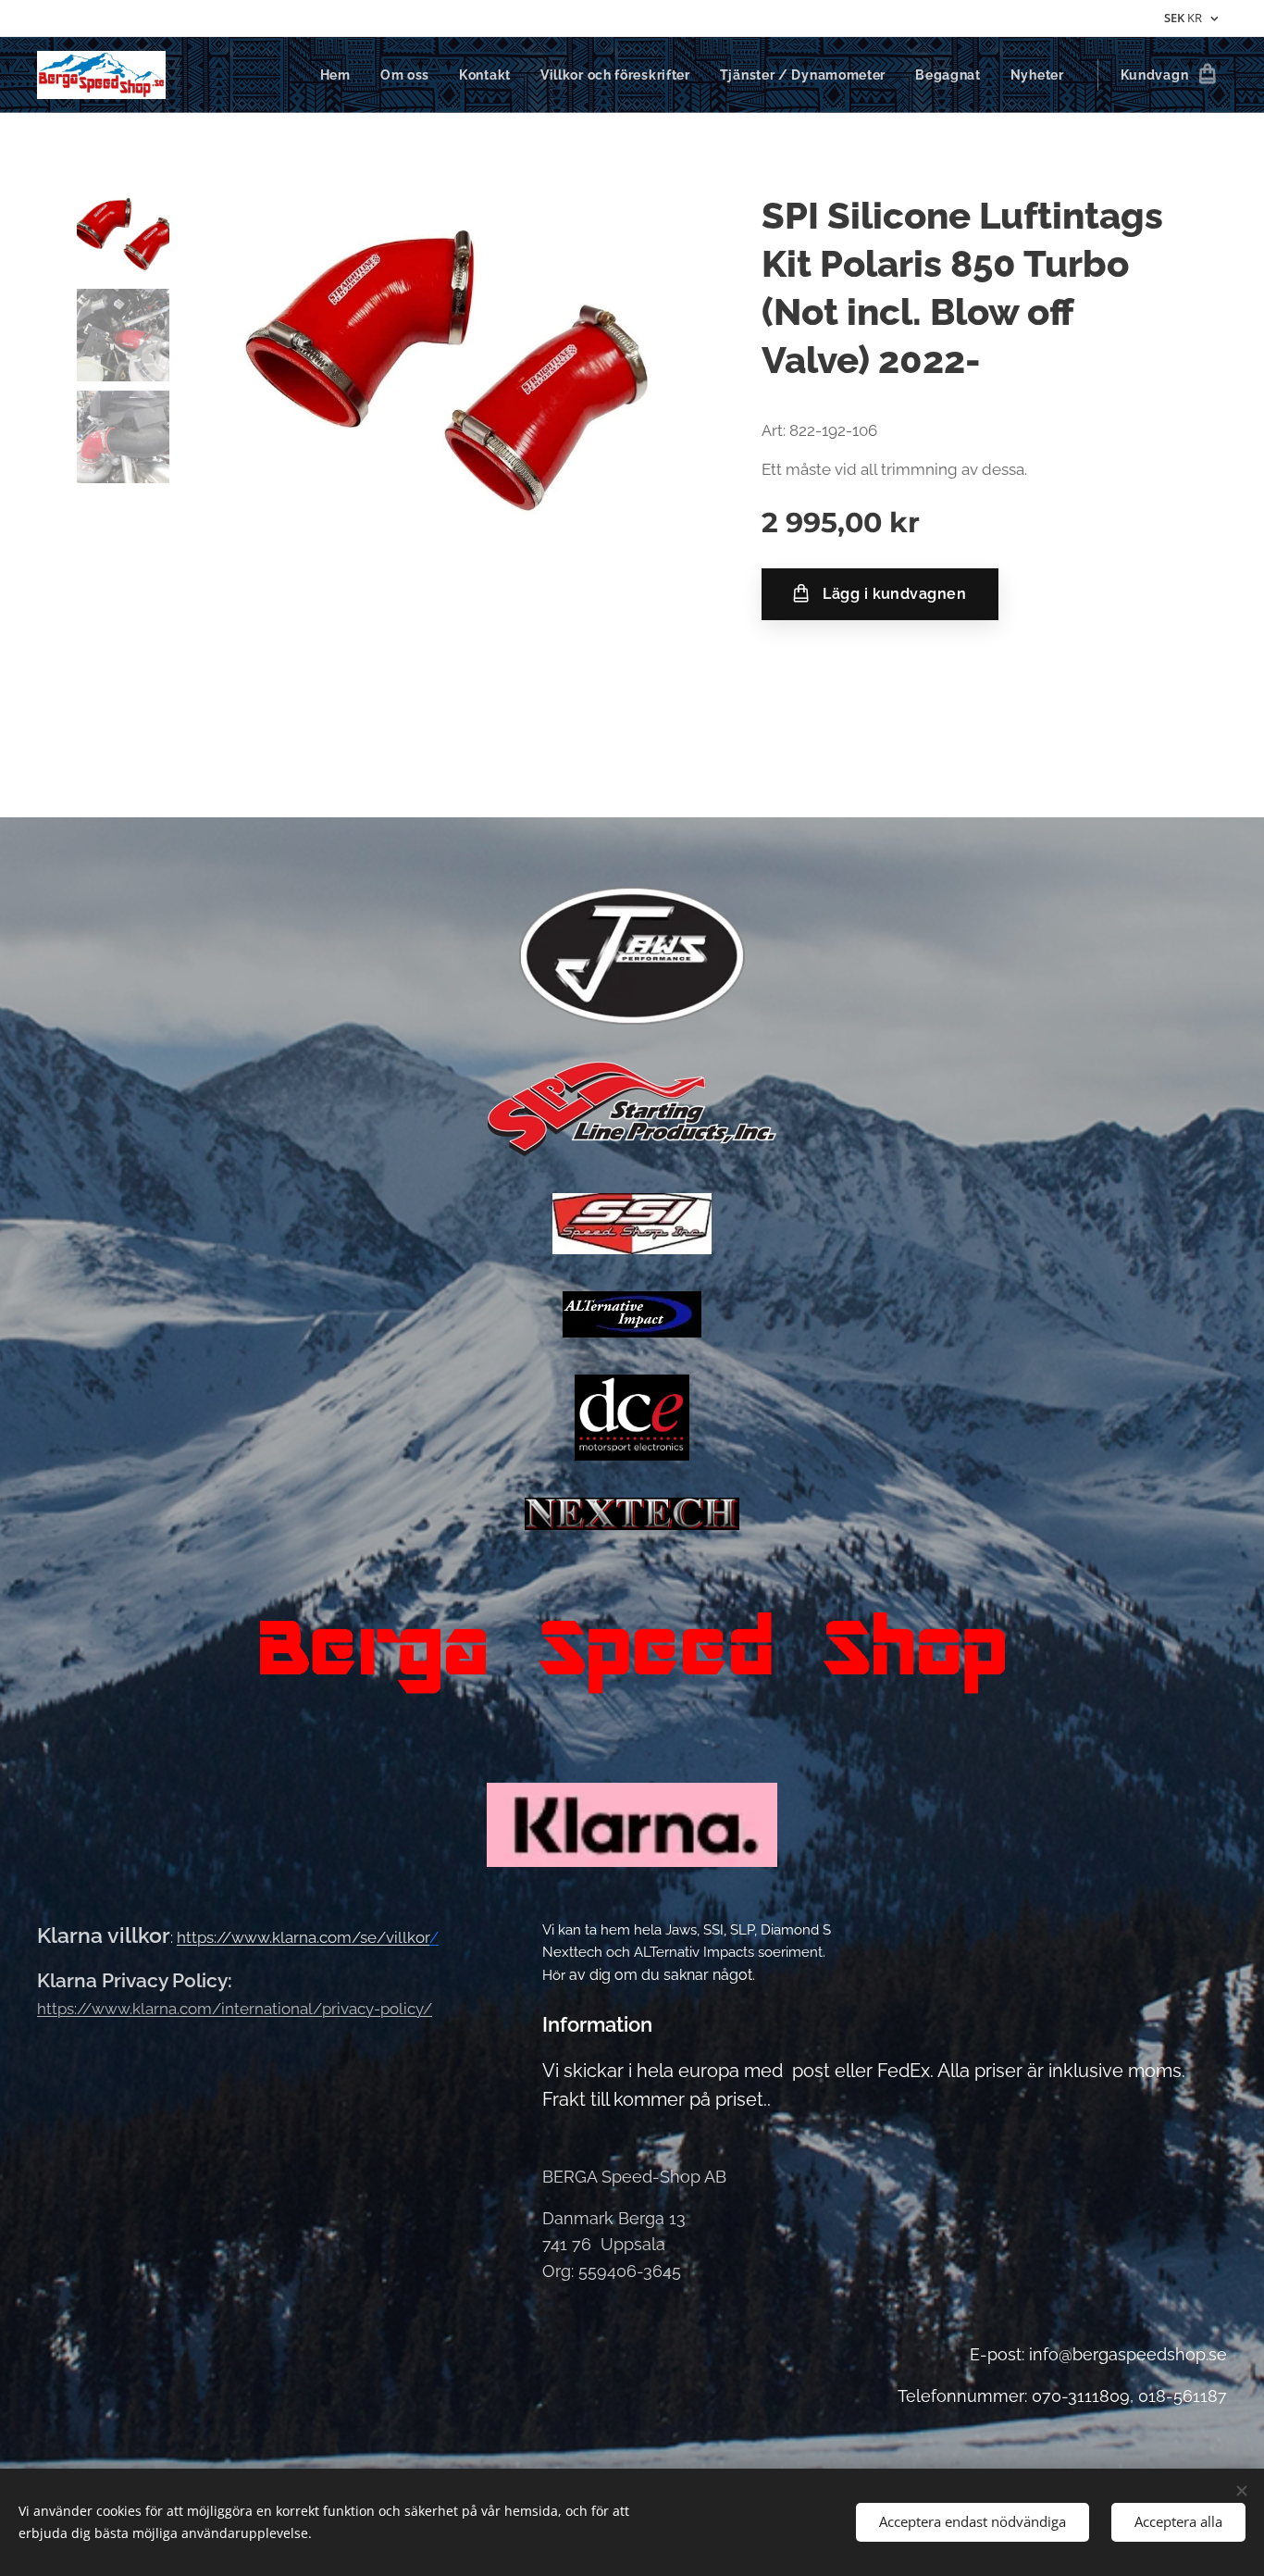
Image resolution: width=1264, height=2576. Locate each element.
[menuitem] (341, 75)
